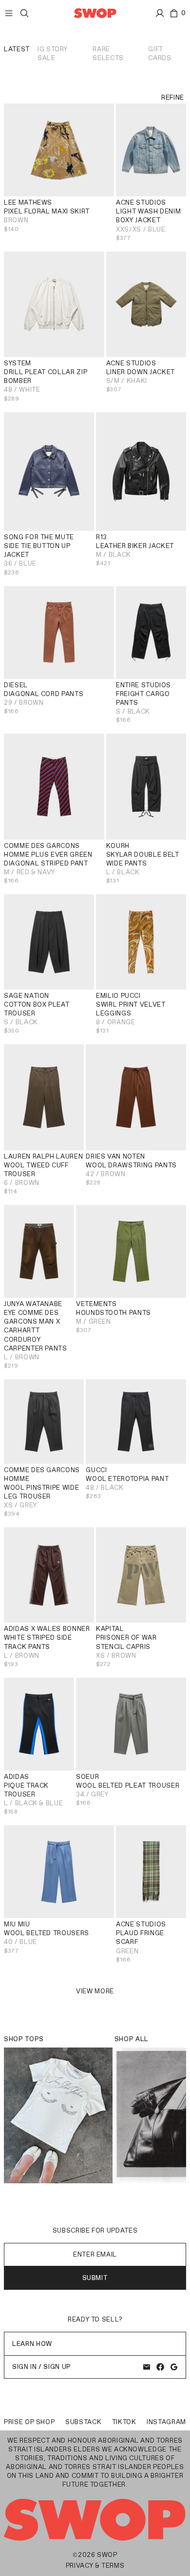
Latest (17, 49)
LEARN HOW (32, 2344)
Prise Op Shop (29, 2422)
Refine (173, 97)
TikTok (124, 2422)
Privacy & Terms (95, 2565)
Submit (95, 2278)
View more (95, 1991)
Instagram (166, 2422)
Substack (83, 2422)
